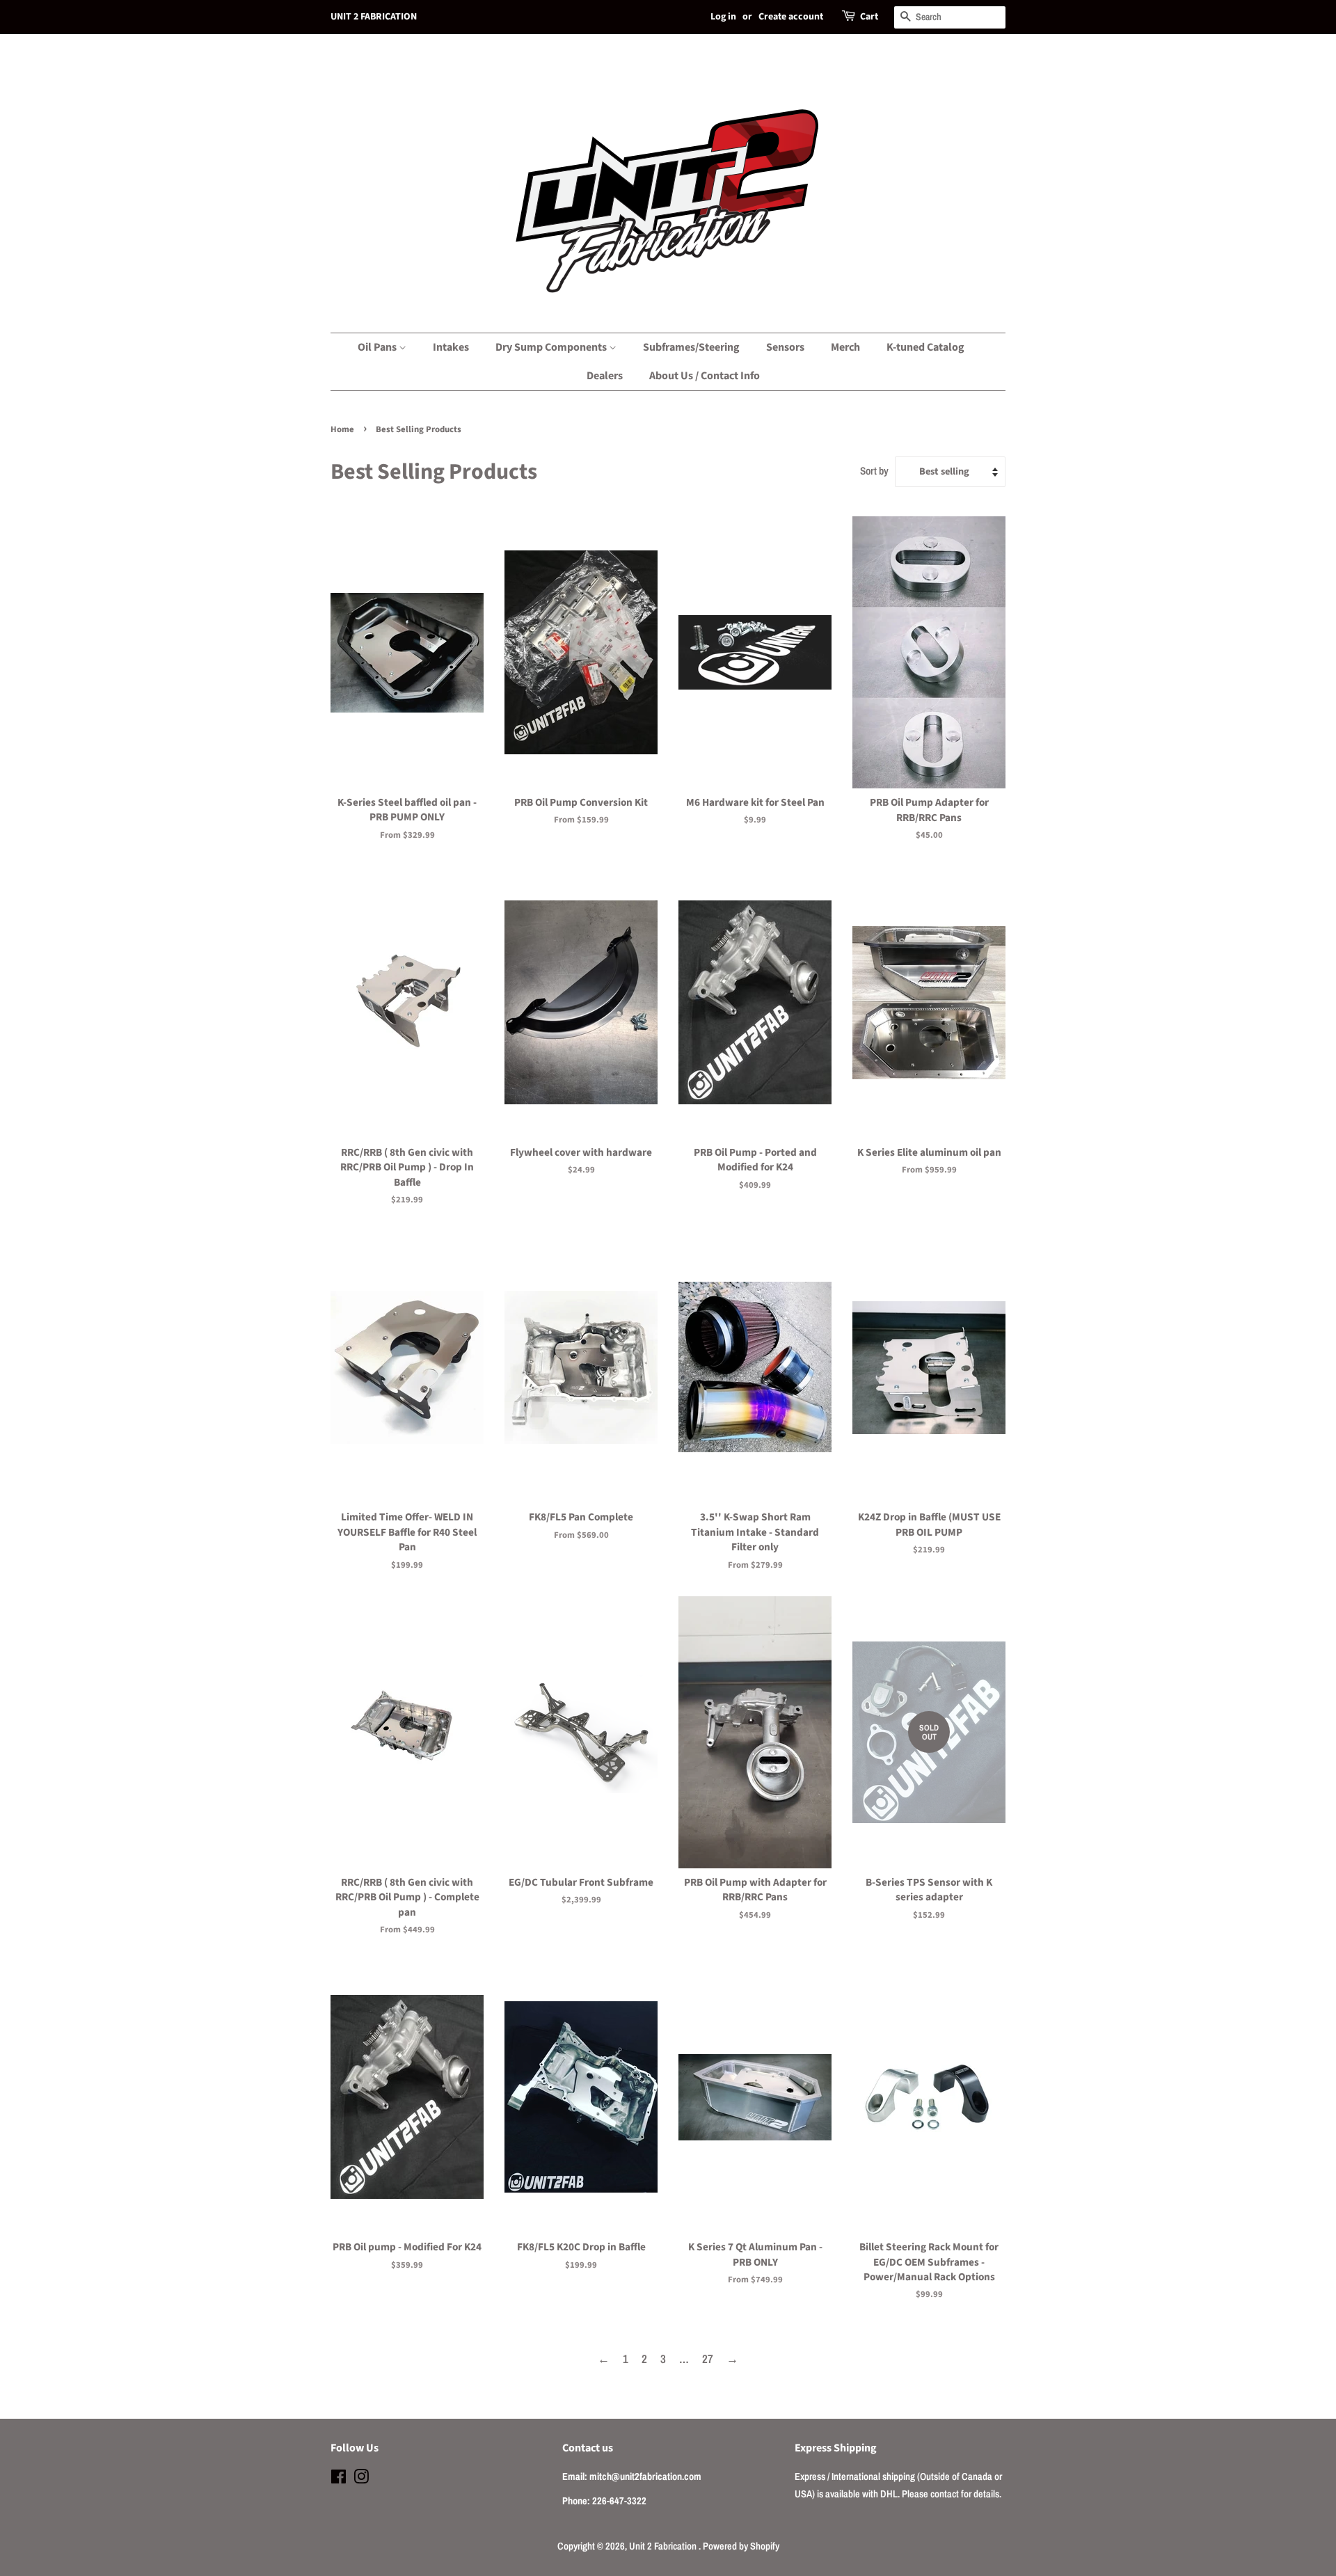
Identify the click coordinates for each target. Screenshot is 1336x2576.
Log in (723, 17)
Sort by (874, 471)
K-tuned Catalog (925, 347)
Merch (845, 347)
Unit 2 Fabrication (664, 2546)
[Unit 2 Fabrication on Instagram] (361, 2479)
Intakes (451, 347)
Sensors (785, 347)
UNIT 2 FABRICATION (374, 17)
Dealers (605, 376)
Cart (869, 17)
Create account (791, 17)
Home (342, 429)
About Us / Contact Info (705, 376)
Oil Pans (378, 347)
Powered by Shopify (741, 2546)
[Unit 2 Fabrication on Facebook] (339, 2479)
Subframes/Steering (691, 347)
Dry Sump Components (552, 347)
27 (708, 2359)
